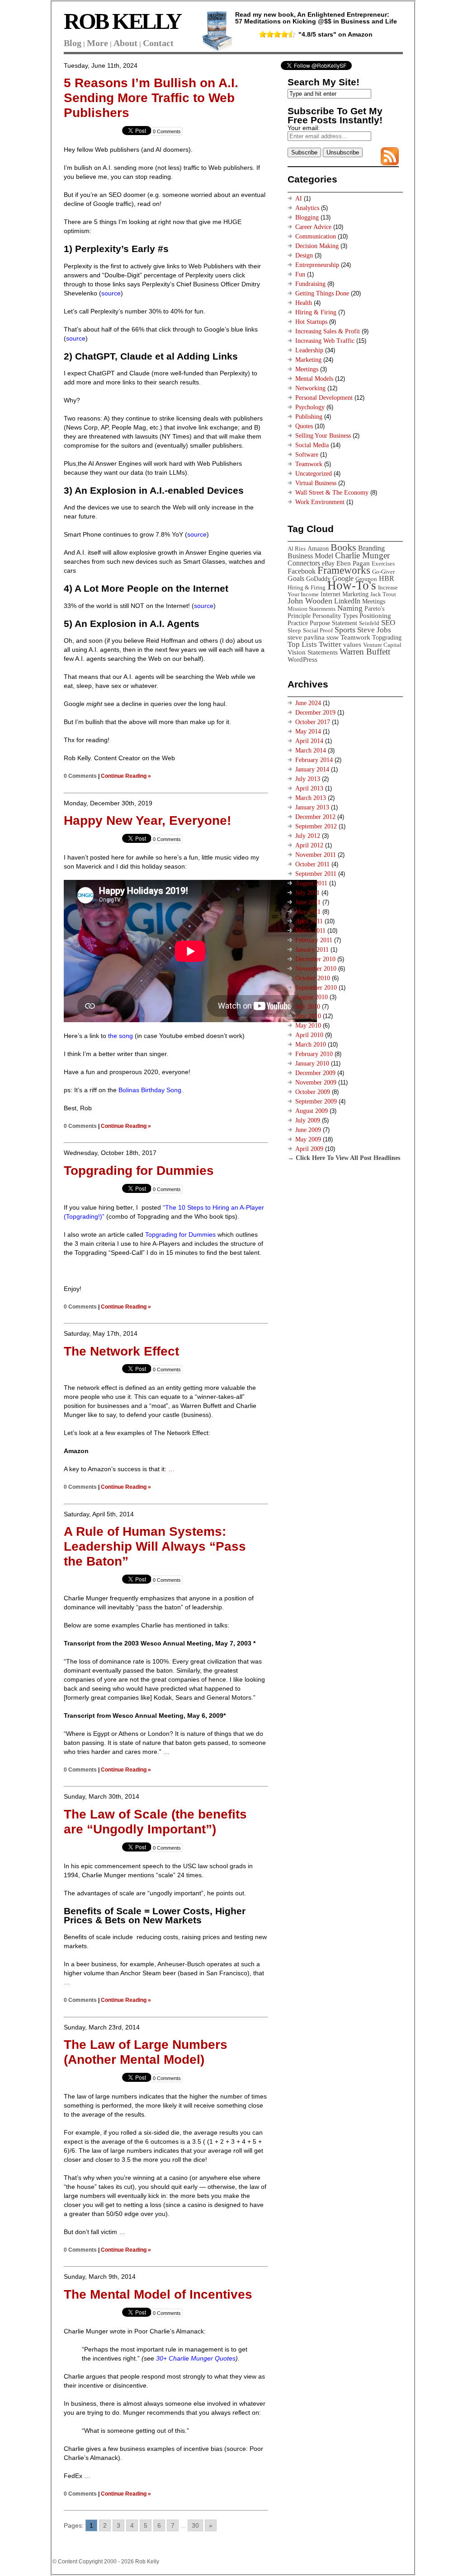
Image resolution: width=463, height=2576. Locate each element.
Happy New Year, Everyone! (147, 820)
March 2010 (311, 1045)
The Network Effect (121, 1351)
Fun (300, 274)
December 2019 (315, 713)
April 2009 (309, 1149)
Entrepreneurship (317, 265)
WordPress (302, 659)
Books (343, 547)
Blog (73, 43)
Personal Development (324, 398)
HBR (387, 578)
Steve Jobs (374, 630)
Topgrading (387, 637)
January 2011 (312, 950)
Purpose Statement (333, 623)
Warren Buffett (365, 652)
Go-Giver (383, 572)
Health (304, 303)
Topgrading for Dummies (139, 1171)
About (125, 43)
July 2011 (307, 893)
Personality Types (335, 616)
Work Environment (320, 502)
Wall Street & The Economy (332, 493)
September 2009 (316, 1101)
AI (299, 199)
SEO (388, 623)
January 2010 (312, 1064)
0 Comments (167, 131)
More (97, 43)
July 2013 (308, 779)
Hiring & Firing (316, 312)
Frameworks (344, 570)
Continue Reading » (126, 776)
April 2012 (309, 845)
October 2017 (313, 722)
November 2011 (316, 855)
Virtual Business (316, 483)
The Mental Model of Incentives (158, 2294)
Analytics (307, 208)
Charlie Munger (362, 555)
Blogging (307, 217)
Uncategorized (314, 474)
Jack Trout (383, 594)
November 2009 (316, 1082)
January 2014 (312, 769)
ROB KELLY (122, 21)
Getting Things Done (322, 293)
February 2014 (314, 760)
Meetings (307, 369)
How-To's (352, 585)
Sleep (294, 630)
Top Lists (302, 644)
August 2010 (312, 997)
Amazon (318, 548)
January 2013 (312, 807)
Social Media (312, 445)
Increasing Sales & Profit (328, 331)
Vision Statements (313, 652)
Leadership (309, 350)
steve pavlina (306, 637)
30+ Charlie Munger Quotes (196, 2358)
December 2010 (315, 959)
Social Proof (318, 630)
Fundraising (310, 284)
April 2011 (309, 921)
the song (120, 1036)
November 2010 (316, 969)
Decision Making (317, 246)
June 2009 (308, 1130)
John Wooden (310, 601)
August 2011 (311, 883)
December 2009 (315, 1073)
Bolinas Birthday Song (150, 1090)
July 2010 (308, 1007)
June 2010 (308, 1016)
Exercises (383, 563)
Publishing (309, 417)
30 (195, 2525)
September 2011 (316, 874)
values (352, 644)
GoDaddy (318, 579)
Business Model (310, 556)
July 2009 (308, 1120)
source (111, 293)
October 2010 (313, 978)
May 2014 (308, 732)
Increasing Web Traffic (325, 341)
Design (304, 255)
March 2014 (311, 750)
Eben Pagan (353, 563)
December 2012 (315, 817)
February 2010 (314, 1054)
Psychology (310, 407)
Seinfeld (369, 623)
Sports (345, 630)
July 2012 (308, 836)
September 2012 (316, 826)
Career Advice (313, 227)
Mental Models (314, 379)
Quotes (304, 426)
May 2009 (308, 1139)
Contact (158, 43)
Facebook (302, 571)
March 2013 (311, 798)
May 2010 (308, 1026)
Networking (310, 388)
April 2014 (309, 741)
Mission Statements (312, 609)
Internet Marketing (345, 594)
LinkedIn (347, 601)
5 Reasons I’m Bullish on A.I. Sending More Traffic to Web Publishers (151, 98)
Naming (350, 608)
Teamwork (309, 464)
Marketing (308, 360)
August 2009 (312, 1111)
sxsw (333, 637)
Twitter (330, 644)
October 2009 (313, 1092)
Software (307, 455)
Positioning (375, 615)
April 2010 (309, 1035)
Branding (371, 548)
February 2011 (314, 940)
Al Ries (297, 549)
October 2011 (312, 864)
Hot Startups (311, 322)
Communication (316, 236)
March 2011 (310, 931)
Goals (296, 578)
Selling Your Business (323, 436)
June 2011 (308, 902)
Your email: (304, 128)
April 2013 (309, 788)
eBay (328, 563)
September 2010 (316, 988)
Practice (298, 623)
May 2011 (308, 912)
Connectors (304, 563)
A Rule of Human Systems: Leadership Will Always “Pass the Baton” (155, 1546)
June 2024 (308, 703)
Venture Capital (382, 645)
